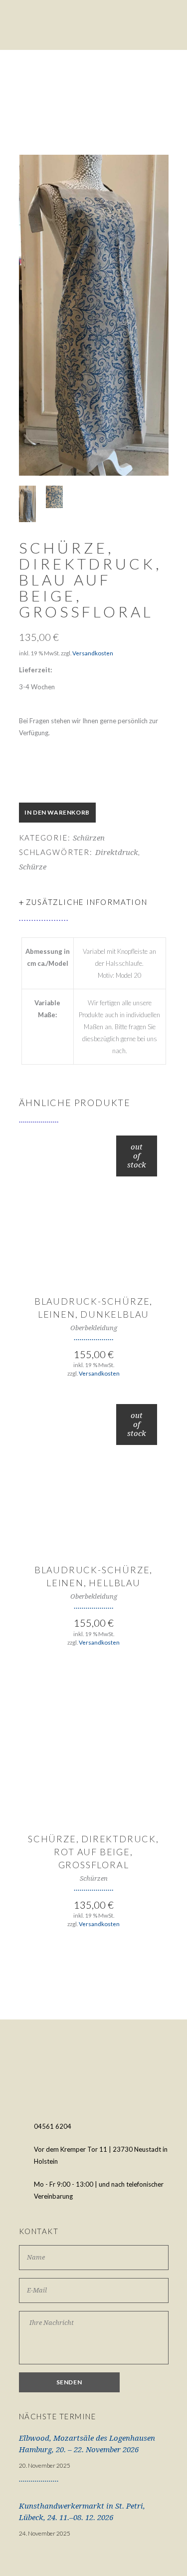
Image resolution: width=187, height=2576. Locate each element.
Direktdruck (117, 853)
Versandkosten (93, 653)
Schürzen (89, 838)
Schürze (33, 867)
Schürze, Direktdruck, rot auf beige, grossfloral (93, 1852)
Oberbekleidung (94, 1328)
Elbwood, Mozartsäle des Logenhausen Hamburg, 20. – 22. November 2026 (87, 2444)
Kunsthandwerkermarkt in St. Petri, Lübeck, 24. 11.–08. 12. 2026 (82, 2512)
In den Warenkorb (57, 812)
